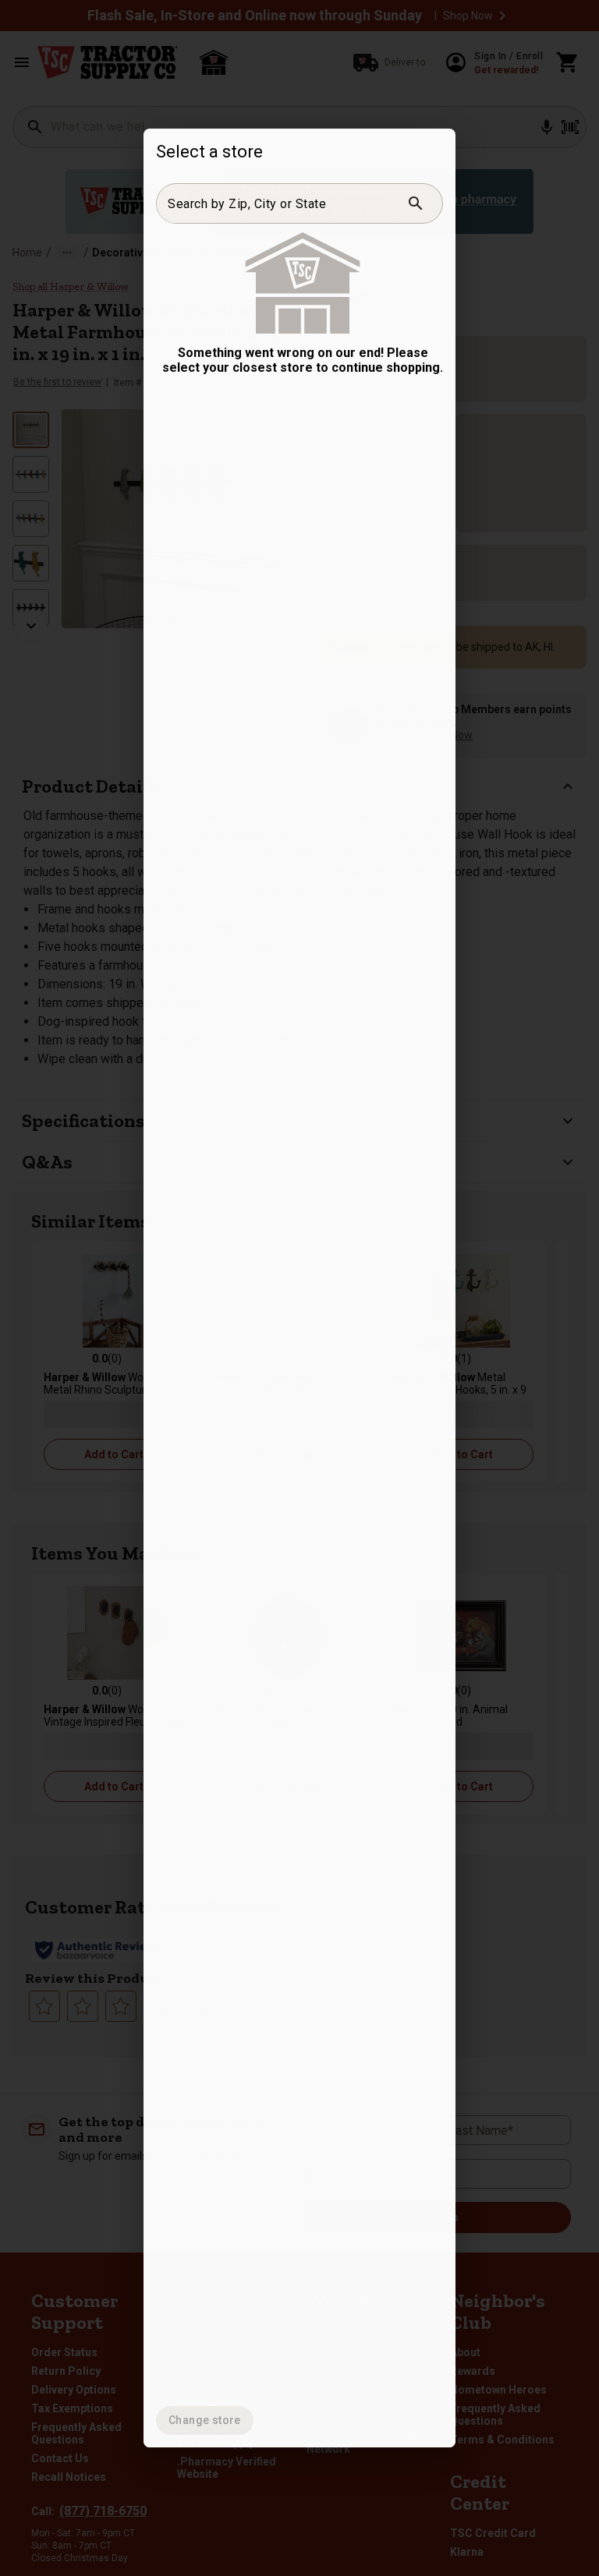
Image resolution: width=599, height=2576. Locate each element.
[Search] (416, 203)
